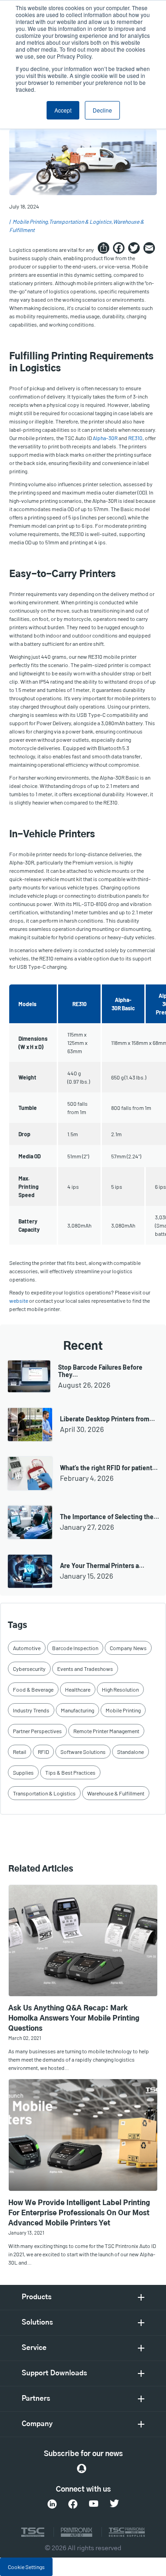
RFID (43, 1752)
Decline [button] (102, 110)
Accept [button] (63, 110)
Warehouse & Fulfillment (116, 1793)
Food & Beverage (33, 1689)
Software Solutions (83, 1752)
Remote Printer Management (106, 1731)
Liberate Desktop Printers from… (107, 1419)
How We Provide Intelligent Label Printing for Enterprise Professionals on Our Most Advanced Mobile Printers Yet (79, 2213)
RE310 (135, 438)
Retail (20, 1752)
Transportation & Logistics (80, 221)
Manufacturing (77, 1710)
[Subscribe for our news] (82, 2469)
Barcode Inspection (75, 1648)
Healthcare (78, 1689)
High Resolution (120, 1689)
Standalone (130, 1752)
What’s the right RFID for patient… (109, 1468)
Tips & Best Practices (70, 1772)
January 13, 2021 (26, 2233)
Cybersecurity (29, 1669)
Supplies (23, 1772)
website (19, 1300)
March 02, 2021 (25, 2038)
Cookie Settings (26, 2567)
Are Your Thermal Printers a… (102, 1565)
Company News (128, 1648)
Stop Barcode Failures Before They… (100, 1371)
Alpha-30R (105, 438)
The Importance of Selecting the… (110, 1517)
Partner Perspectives (37, 1731)
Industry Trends (31, 1710)
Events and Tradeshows (85, 1669)
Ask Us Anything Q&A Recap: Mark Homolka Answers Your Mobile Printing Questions (74, 2018)
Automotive (27, 1648)
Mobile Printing (30, 221)
